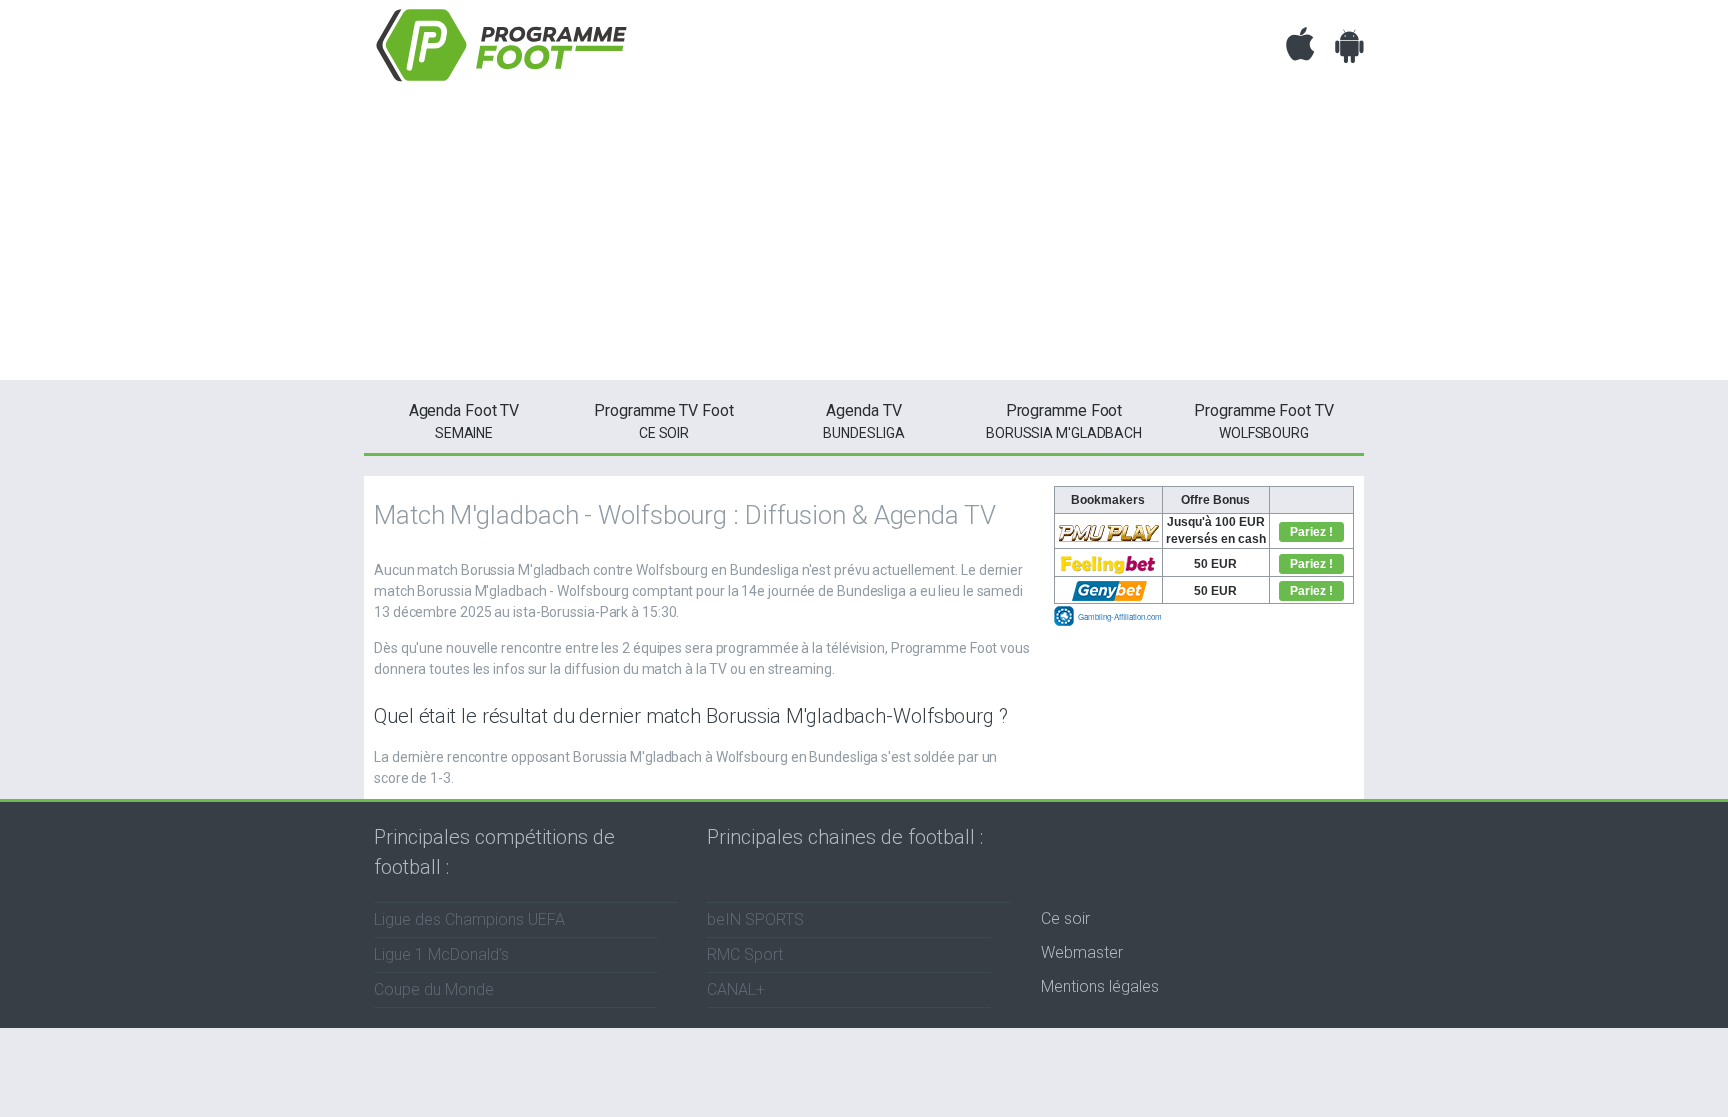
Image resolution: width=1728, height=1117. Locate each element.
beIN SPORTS (755, 919)
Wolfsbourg (1263, 421)
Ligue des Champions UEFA (469, 919)
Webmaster (1082, 952)
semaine (464, 421)
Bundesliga (863, 421)
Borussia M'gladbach (1064, 421)
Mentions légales (1100, 986)
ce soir (663, 421)
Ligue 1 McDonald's (441, 954)
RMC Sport (745, 954)
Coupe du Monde (434, 989)
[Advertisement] (864, 240)
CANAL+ (736, 989)
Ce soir (1065, 918)
